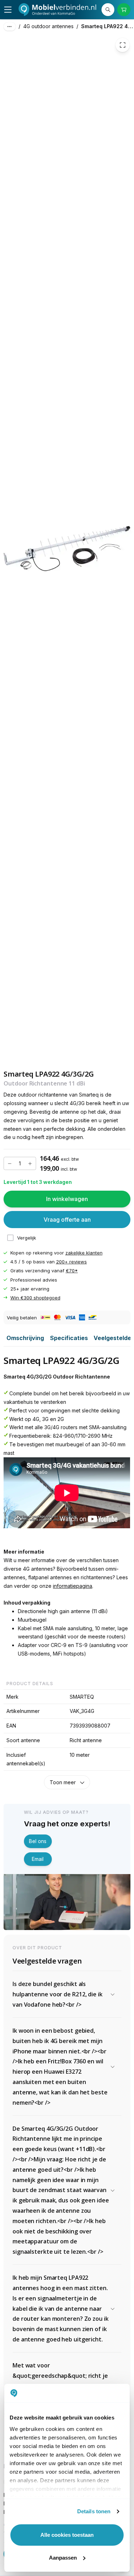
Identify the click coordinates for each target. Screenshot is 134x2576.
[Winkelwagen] (124, 10)
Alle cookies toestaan (67, 2535)
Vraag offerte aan (67, 1220)
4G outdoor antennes (48, 26)
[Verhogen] (30, 1164)
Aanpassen (63, 2558)
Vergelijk (27, 1238)
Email (38, 1859)
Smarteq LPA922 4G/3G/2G (108, 26)
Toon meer (63, 1782)
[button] (67, 1994)
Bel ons (38, 1841)
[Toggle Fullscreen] (123, 45)
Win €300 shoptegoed (35, 1298)
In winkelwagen (67, 1199)
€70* (72, 1271)
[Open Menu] (8, 10)
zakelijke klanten (84, 1253)
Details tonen (94, 2511)
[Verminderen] (10, 1164)
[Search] (108, 10)
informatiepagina (73, 1586)
